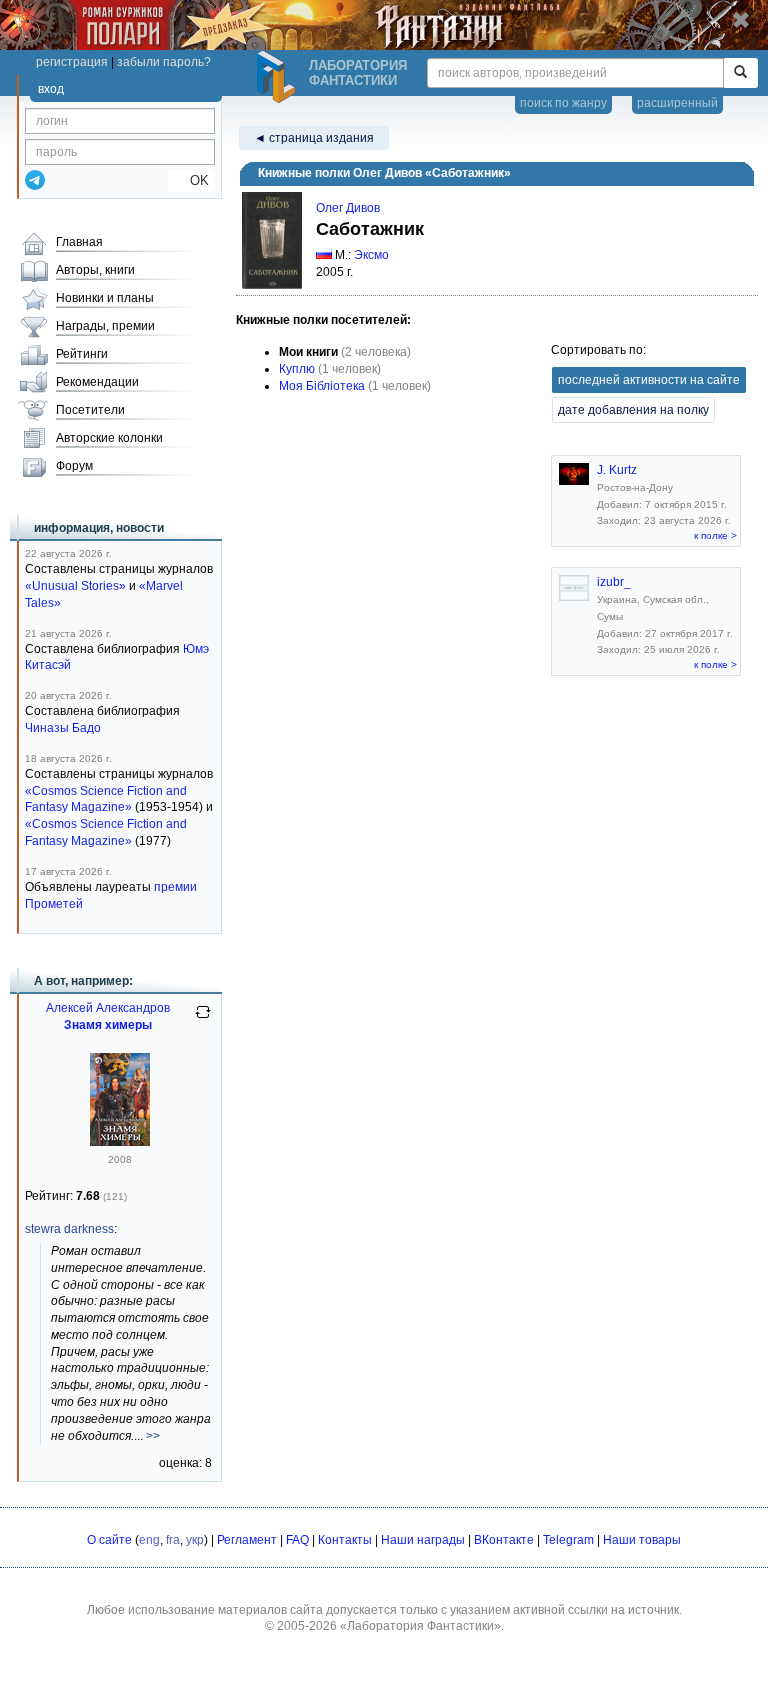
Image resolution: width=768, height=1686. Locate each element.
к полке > (715, 535)
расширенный (677, 103)
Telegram (568, 1540)
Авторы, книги (95, 270)
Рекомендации (97, 382)
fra (173, 1540)
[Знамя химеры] (120, 1142)
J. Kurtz (617, 470)
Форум (74, 466)
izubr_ (614, 582)
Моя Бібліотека (322, 386)
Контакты (345, 1540)
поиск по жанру (563, 103)
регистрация (72, 62)
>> (153, 1436)
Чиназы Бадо (63, 728)
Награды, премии (105, 326)
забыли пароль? (164, 62)
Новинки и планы (105, 298)
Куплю (297, 369)
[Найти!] (740, 73)
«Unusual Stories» (75, 586)
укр (195, 1540)
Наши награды (423, 1540)
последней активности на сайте (649, 380)
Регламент (247, 1540)
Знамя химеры (108, 1025)
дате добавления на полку (633, 410)
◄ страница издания (314, 138)
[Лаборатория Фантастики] (279, 77)
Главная (79, 242)
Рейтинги (82, 354)
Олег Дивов (348, 208)
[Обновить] (203, 1020)
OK (191, 180)
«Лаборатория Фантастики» (420, 1626)
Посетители (90, 410)
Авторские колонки (109, 438)
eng (149, 1540)
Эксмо (371, 255)
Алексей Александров (108, 1008)
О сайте (109, 1540)
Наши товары (642, 1540)
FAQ (297, 1540)
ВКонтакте (504, 1540)
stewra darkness (69, 1229)
